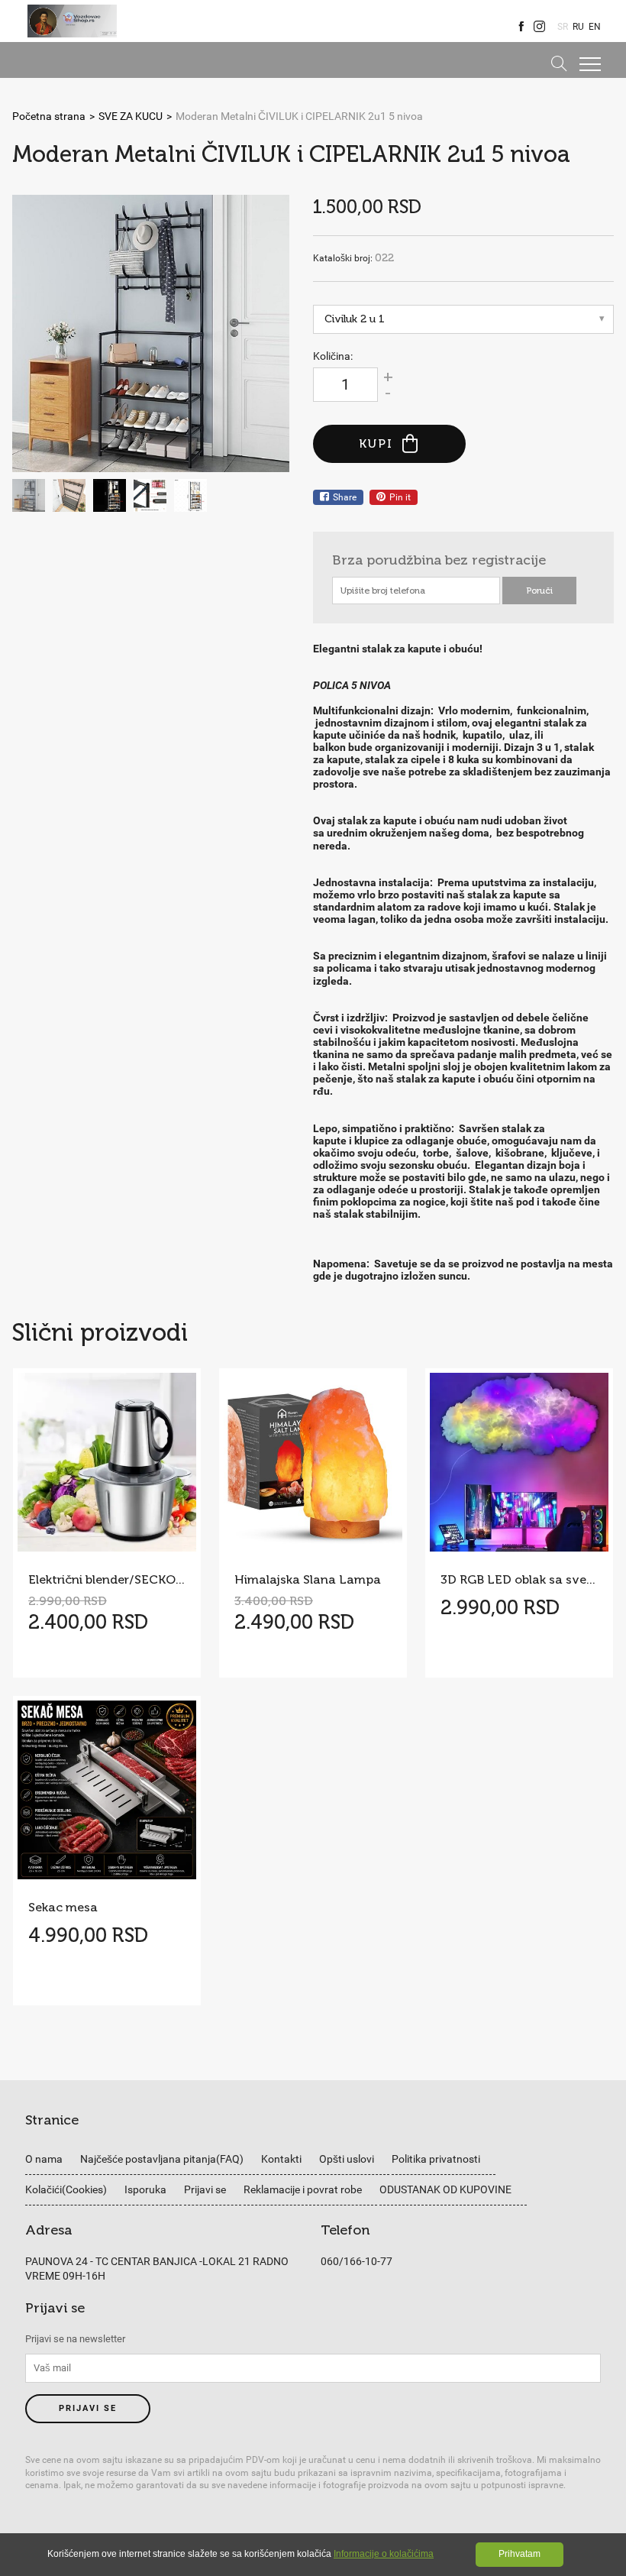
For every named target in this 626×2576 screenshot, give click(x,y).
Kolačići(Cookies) (66, 2189)
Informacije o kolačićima (384, 2554)
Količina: (333, 356)
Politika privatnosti (436, 2159)
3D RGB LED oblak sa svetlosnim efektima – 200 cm (519, 1579)
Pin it (400, 497)
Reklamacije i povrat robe (303, 2189)
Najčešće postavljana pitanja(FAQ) (162, 2159)
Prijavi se (205, 2189)
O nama (44, 2159)
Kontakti (281, 2159)
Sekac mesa (63, 1907)
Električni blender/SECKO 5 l (107, 1579)
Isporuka (145, 2189)
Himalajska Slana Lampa (308, 1579)
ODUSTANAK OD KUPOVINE (445, 2189)
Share (345, 497)
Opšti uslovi (347, 2159)
